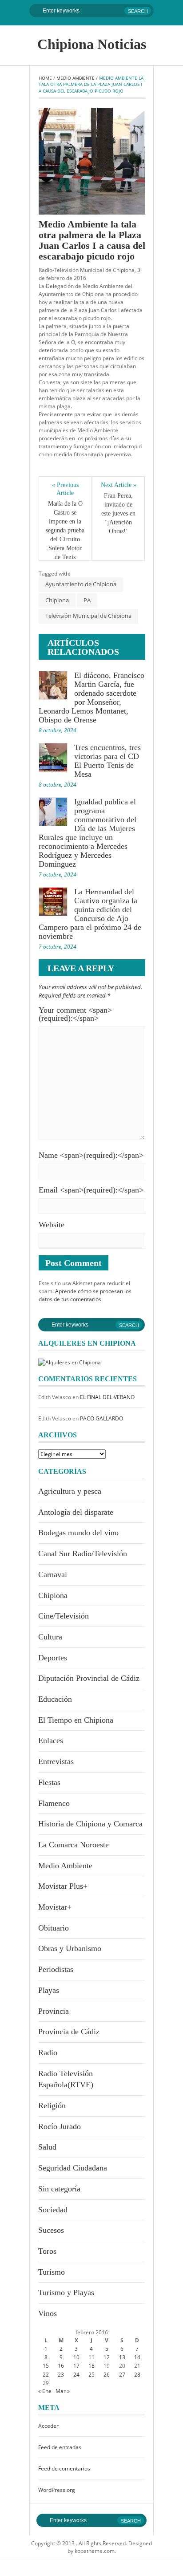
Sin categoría (59, 2189)
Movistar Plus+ (63, 1886)
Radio (48, 2053)
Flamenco (54, 1803)
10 (76, 2357)
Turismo (52, 2272)
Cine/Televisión (64, 1616)
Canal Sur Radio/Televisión (83, 1554)
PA (87, 600)
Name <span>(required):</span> (91, 1155)
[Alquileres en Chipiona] (70, 1361)
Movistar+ (55, 1907)
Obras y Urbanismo (70, 1948)
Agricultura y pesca (70, 1491)
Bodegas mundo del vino (78, 1533)
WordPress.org (57, 2490)
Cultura (50, 1637)
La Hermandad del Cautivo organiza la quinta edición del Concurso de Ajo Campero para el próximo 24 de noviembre (90, 914)
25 (91, 2375)
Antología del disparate (76, 1512)
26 (107, 2375)
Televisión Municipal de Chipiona (88, 616)
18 (91, 2366)
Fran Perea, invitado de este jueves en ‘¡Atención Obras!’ (119, 513)
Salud (47, 2147)
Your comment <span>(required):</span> (75, 1014)
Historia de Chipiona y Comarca (90, 1824)
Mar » (63, 2391)
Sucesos (51, 2230)
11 (91, 2357)
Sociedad (53, 2210)
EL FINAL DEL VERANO (107, 1397)
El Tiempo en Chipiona (76, 1720)
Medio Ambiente (76, 78)
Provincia (54, 2011)
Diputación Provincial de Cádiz (89, 1678)
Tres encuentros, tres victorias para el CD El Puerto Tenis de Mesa (107, 761)
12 (107, 2357)
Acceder (48, 2426)
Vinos (48, 2313)
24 (76, 2375)
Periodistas (56, 1969)
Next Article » (119, 485)
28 (137, 2375)
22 (46, 2375)
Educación (55, 1699)
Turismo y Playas (66, 2292)
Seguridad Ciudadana (73, 2168)
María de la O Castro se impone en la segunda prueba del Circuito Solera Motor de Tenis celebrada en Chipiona (65, 539)
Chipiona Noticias (92, 44)
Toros (47, 2251)
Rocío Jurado (60, 2126)
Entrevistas (56, 1761)
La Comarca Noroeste (74, 1845)
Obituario (54, 1928)
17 (76, 2366)
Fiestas (49, 1782)
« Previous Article (66, 489)
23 (61, 2375)
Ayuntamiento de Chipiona (81, 584)
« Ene (45, 2391)
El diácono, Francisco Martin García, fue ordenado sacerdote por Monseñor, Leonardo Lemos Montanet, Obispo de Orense (91, 698)
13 (122, 2357)
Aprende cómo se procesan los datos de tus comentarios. (85, 1295)
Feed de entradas (60, 2447)
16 (61, 2366)
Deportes (53, 1658)
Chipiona (57, 600)
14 (137, 2357)
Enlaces (51, 1740)
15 (46, 2366)
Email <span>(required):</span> (91, 1190)
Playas (49, 1990)
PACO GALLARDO (101, 1418)
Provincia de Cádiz (69, 2032)
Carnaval (53, 1574)
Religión (52, 2105)
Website (52, 1225)
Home (45, 78)
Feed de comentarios (64, 2468)
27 (122, 2375)
